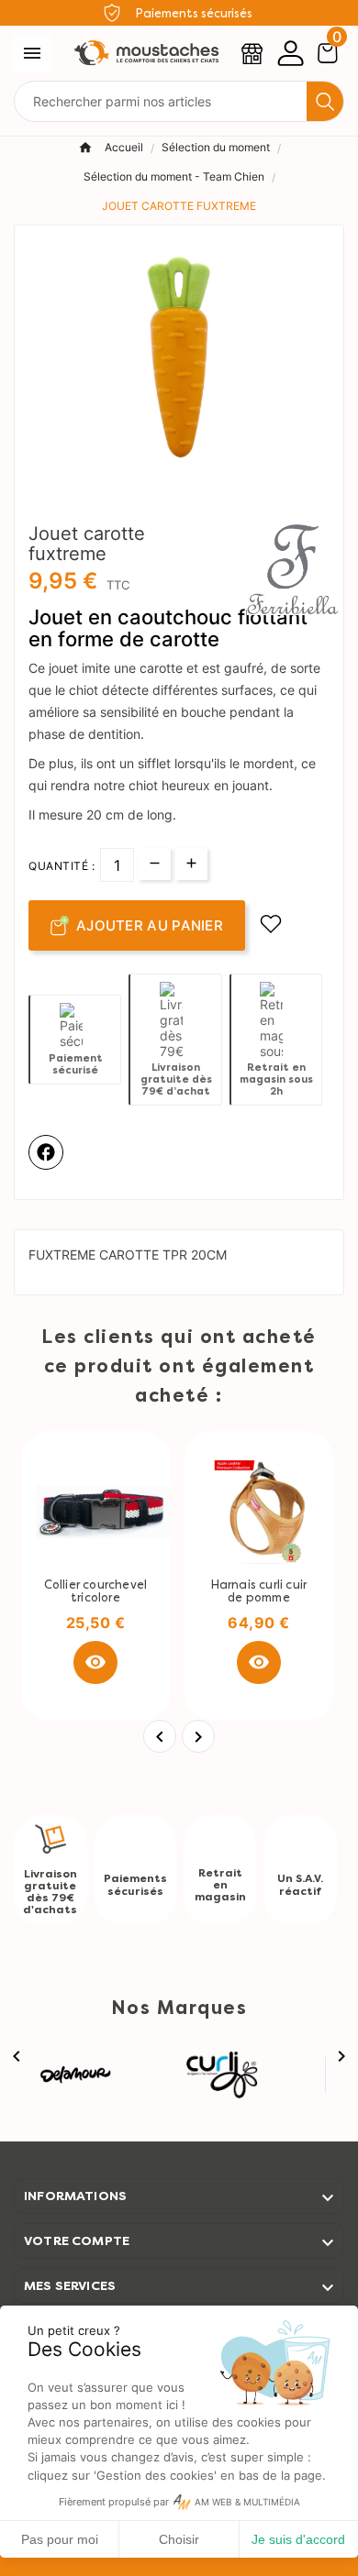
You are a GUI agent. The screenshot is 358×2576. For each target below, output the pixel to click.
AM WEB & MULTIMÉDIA (247, 2502)
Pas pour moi (60, 2539)
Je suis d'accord (298, 2539)
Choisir (179, 2539)
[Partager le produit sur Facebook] (46, 1152)
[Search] (325, 102)
